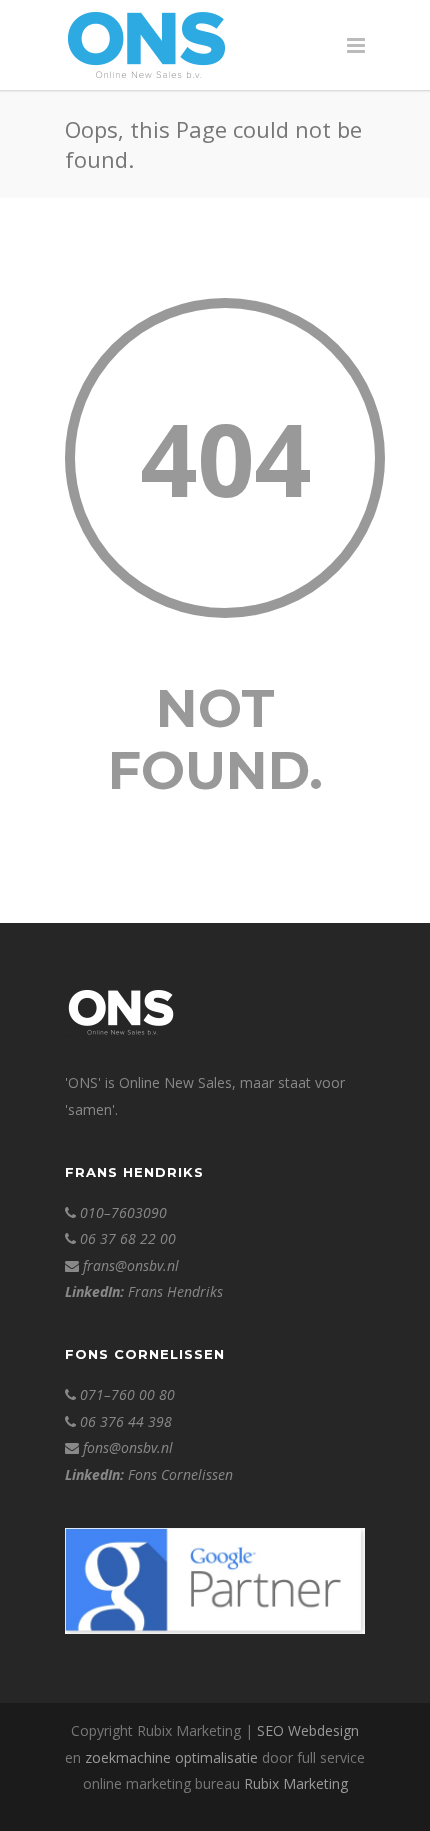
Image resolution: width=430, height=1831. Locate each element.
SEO (270, 1730)
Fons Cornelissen (180, 1474)
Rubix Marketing (296, 1783)
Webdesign (323, 1730)
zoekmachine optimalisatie (171, 1757)
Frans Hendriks (175, 1291)
